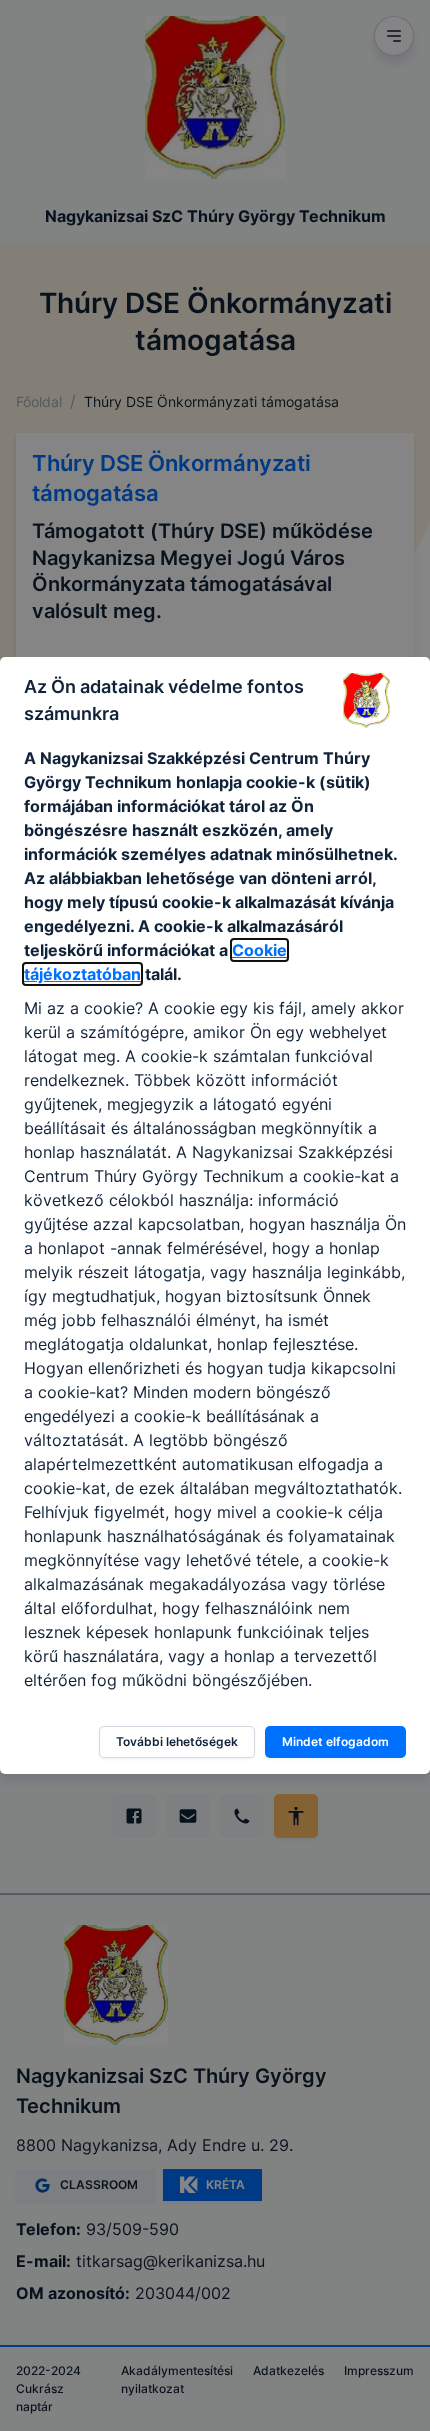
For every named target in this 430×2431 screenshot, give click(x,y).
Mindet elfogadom (335, 1741)
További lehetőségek (177, 1741)
